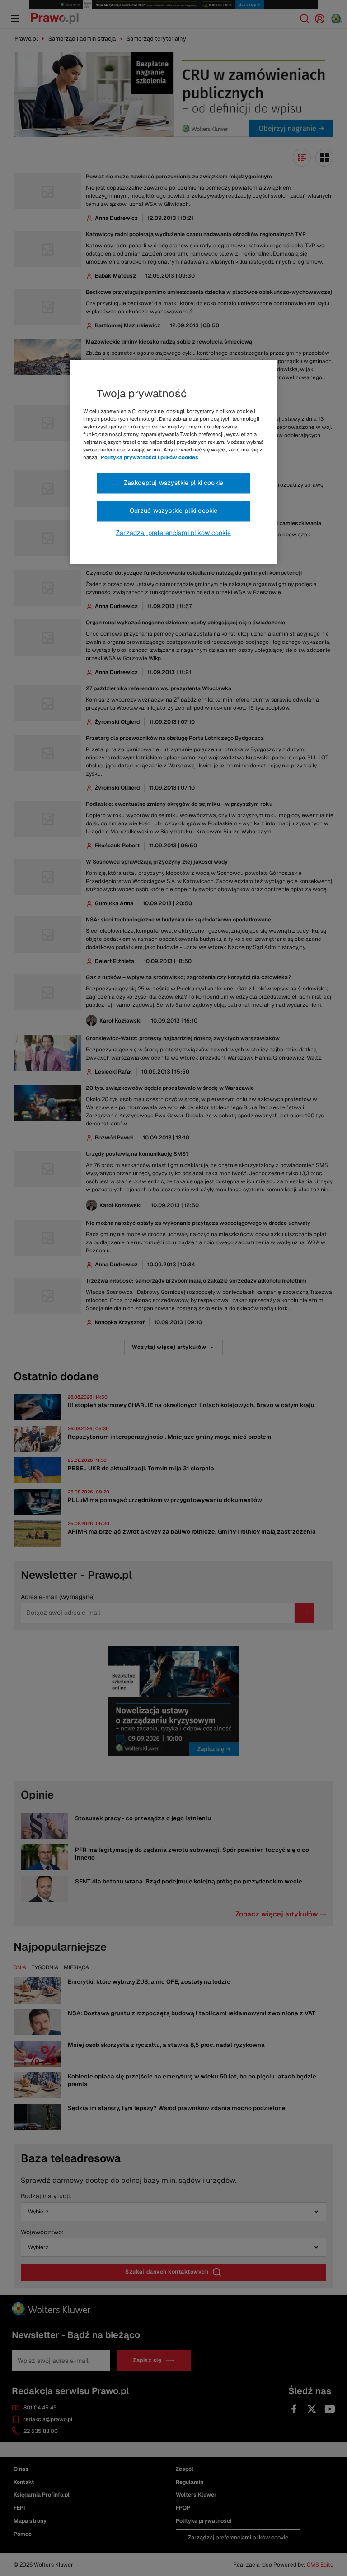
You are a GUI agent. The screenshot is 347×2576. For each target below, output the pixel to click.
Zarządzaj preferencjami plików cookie (173, 533)
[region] (173, 462)
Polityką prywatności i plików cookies (150, 458)
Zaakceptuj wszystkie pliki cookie (173, 483)
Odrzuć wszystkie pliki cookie (174, 511)
